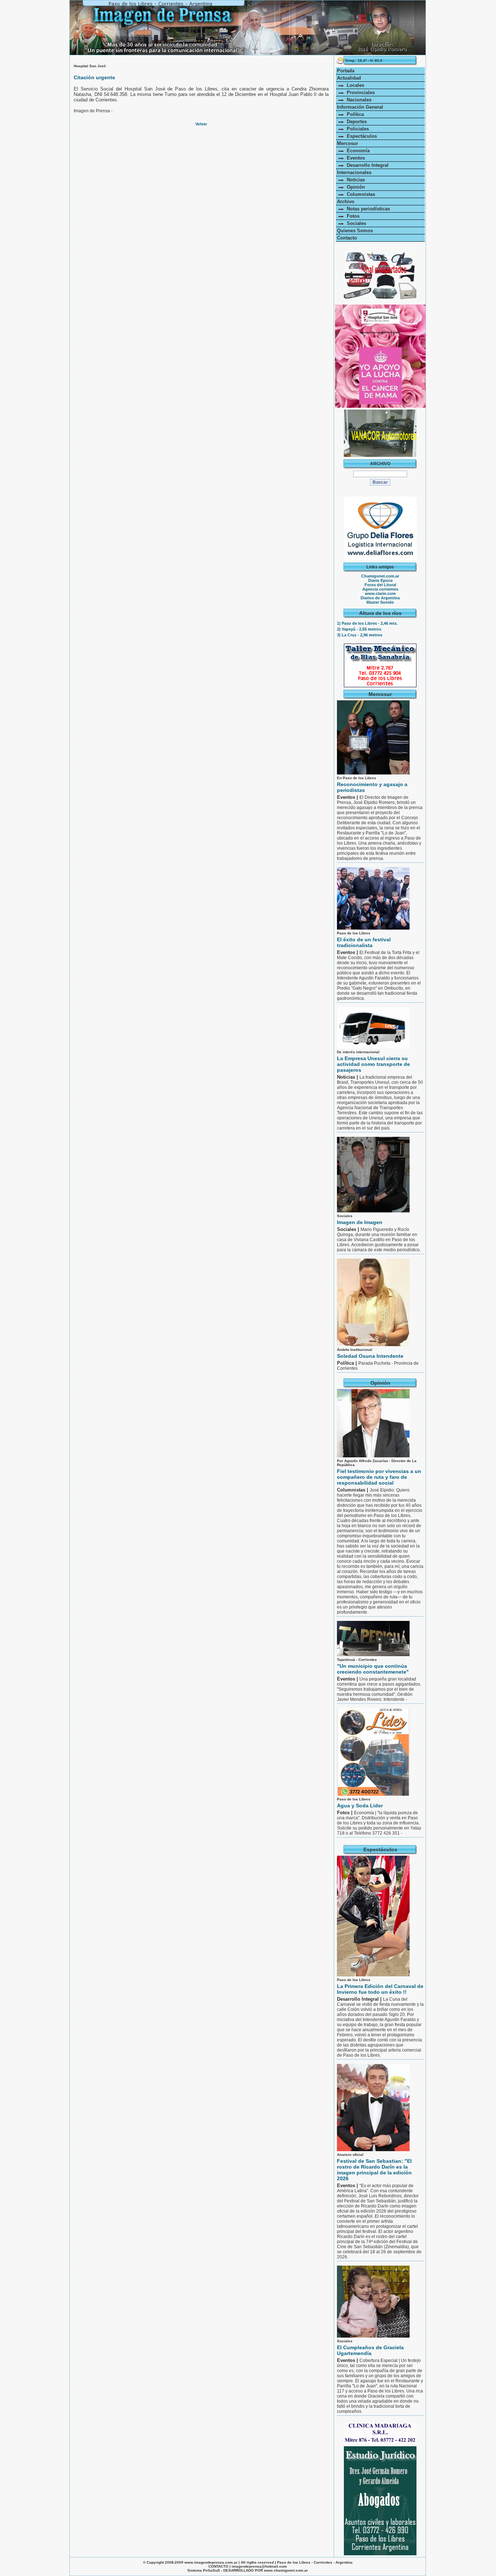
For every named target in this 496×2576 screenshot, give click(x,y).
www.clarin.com (380, 593)
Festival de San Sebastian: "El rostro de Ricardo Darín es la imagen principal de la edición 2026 (374, 2170)
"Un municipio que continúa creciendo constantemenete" (373, 1669)
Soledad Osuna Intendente (370, 1356)
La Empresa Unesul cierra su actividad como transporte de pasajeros (373, 1064)
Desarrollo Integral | (360, 1999)
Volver (201, 124)
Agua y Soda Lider (360, 1806)
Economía (357, 151)
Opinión (354, 187)
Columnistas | (353, 1490)
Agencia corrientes (380, 589)
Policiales (356, 129)
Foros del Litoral (380, 585)
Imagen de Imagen (360, 1222)
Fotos (352, 216)
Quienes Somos (355, 231)
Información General (360, 107)
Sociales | (349, 1229)
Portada (346, 71)
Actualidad (349, 78)
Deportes (355, 122)
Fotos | (345, 1813)
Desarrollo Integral (366, 165)
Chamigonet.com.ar (380, 576)
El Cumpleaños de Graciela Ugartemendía (370, 2350)
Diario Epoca (380, 580)
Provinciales (359, 92)
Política (354, 114)
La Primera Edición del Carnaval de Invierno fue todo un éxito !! (380, 1989)
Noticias (354, 180)
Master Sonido (380, 602)
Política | (348, 1363)
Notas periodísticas (367, 209)
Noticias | (348, 1077)
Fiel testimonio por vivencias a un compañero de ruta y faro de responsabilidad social (379, 1477)
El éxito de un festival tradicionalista (364, 942)
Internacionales (354, 172)
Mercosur (347, 143)
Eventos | (348, 797)
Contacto (347, 238)
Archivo (346, 202)
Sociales (355, 223)
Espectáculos (360, 136)
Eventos (354, 158)
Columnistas (359, 194)
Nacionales (358, 100)
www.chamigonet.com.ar (286, 2570)
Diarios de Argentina (380, 598)
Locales (354, 85)
